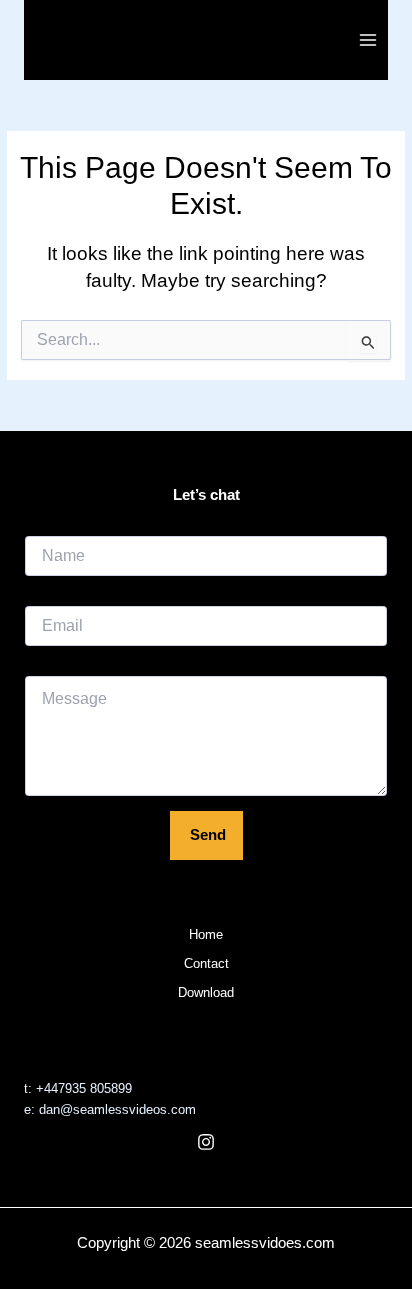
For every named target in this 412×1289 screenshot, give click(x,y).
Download (206, 992)
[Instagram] (206, 1142)
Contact (206, 963)
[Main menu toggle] (368, 39)
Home (206, 934)
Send (208, 835)
